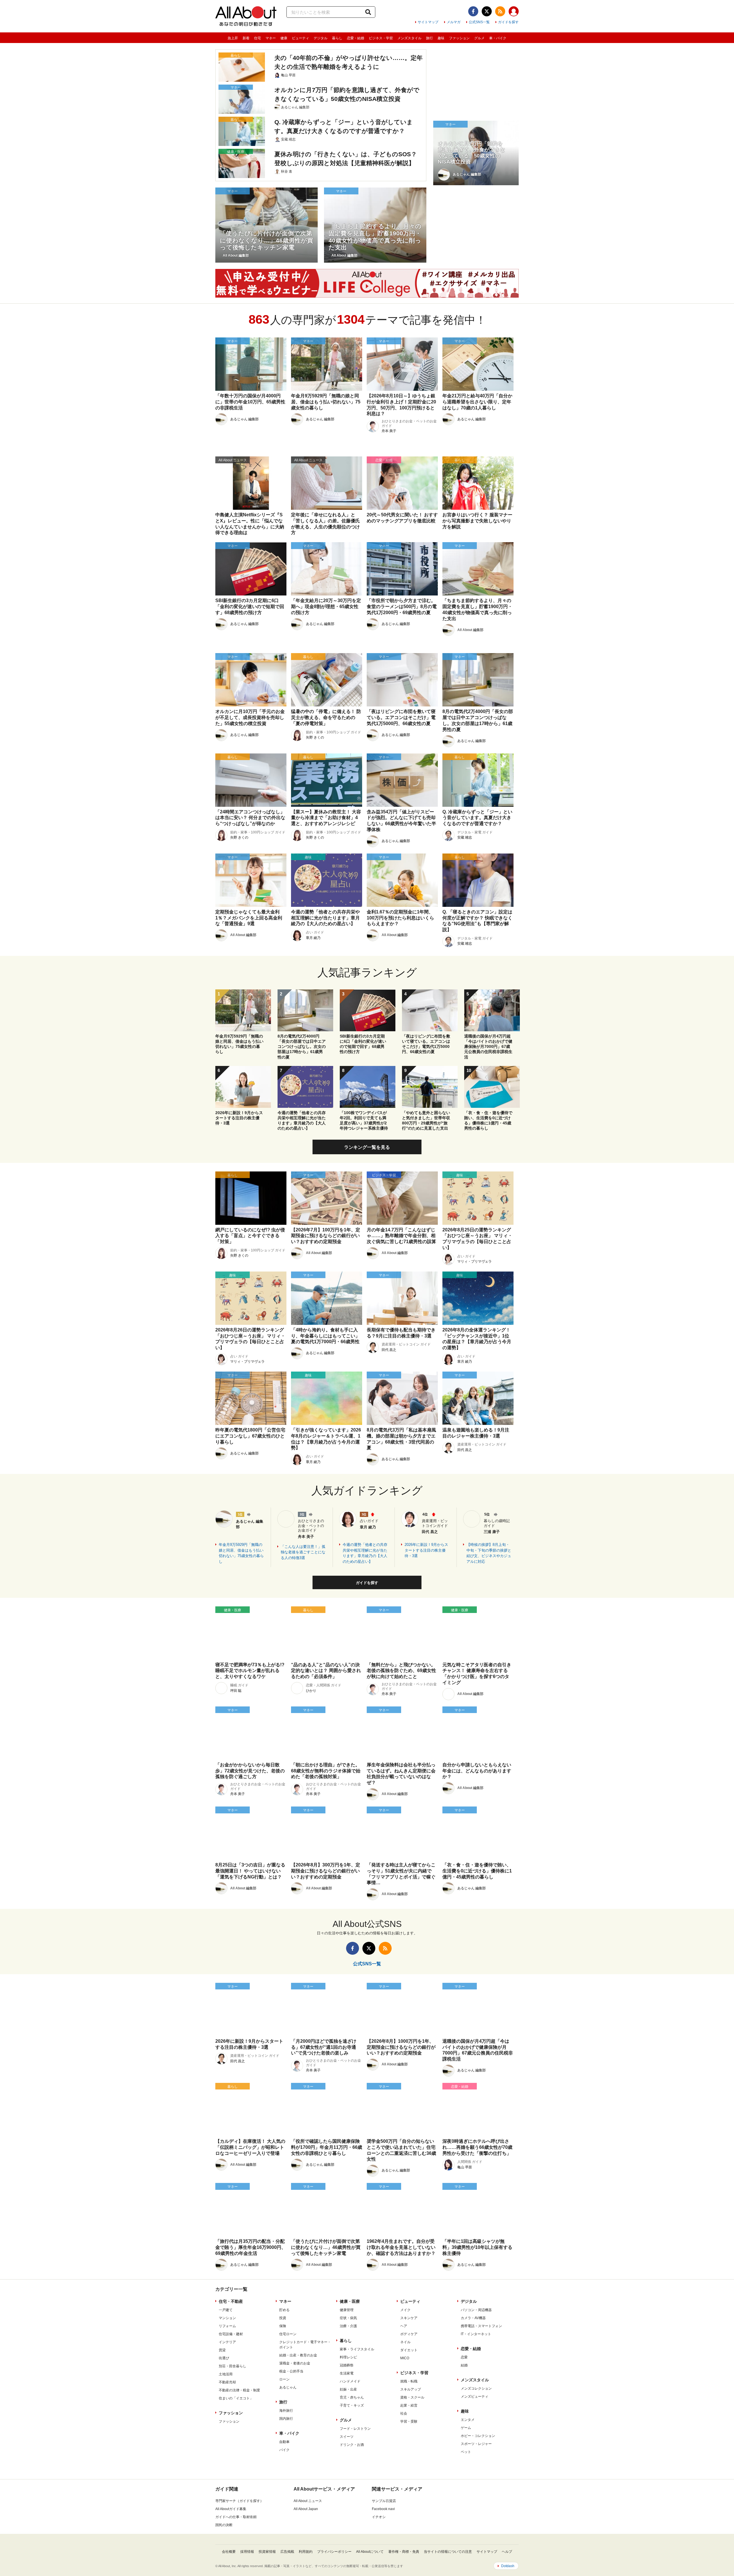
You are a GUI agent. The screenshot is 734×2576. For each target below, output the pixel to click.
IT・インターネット (476, 2334)
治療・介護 (348, 2326)
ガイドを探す (508, 22)
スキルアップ (411, 2389)
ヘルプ (507, 2552)
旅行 (430, 38)
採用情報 (247, 2552)
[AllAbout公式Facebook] (473, 11)
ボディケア (409, 2334)
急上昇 (233, 38)
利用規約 (306, 2552)
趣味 (441, 38)
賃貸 (222, 2350)
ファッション (459, 38)
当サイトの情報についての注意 (448, 2552)
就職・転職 (409, 2381)
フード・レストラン (355, 2429)
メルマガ (454, 22)
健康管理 (347, 2310)
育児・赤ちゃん (352, 2397)
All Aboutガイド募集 (231, 2509)
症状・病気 (348, 2318)
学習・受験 (409, 2421)
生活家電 (347, 2373)
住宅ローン (288, 2334)
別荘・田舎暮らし (233, 2366)
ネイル (405, 2342)
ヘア (404, 2326)
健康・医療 (350, 2301)
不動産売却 (227, 2382)
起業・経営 (409, 2405)
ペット (466, 2452)
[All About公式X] (487, 11)
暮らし (337, 38)
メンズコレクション (476, 2388)
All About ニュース (308, 2501)
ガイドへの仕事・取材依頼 (236, 2517)
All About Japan (306, 2509)
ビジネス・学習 (381, 38)
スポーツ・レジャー (476, 2444)
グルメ (479, 38)
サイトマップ (428, 22)
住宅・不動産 (231, 2301)
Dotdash (508, 2566)
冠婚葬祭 (347, 2365)
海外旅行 (286, 2411)
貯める (284, 2310)
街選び (224, 2358)
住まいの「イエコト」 (236, 2398)
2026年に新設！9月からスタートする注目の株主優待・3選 (426, 1550)
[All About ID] (514, 12)
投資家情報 (267, 2552)
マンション (227, 2318)
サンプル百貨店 (384, 2501)
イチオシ (379, 2517)
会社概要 (229, 2552)
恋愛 (464, 2357)
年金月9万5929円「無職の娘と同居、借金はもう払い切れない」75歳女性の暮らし (241, 1553)
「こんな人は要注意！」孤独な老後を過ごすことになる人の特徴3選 (303, 1552)
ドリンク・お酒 (352, 2445)
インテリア (227, 2342)
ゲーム (466, 2428)
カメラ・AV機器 (473, 2318)
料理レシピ (348, 2357)
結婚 (464, 2365)
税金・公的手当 (291, 2371)
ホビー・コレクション (478, 2436)
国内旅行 (286, 2419)
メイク (405, 2310)
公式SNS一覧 (479, 22)
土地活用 (226, 2374)
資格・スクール (412, 2397)
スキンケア (409, 2318)
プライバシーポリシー (334, 2552)
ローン (284, 2379)
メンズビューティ (475, 2397)
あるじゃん (288, 2387)
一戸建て (226, 2310)
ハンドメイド (350, 2381)
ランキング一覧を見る (367, 1147)
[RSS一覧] (500, 11)
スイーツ (347, 2437)
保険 (283, 2326)
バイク (284, 2450)
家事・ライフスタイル (357, 2349)
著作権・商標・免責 (404, 2552)
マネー (271, 38)
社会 (404, 2413)
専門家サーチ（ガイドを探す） (239, 2501)
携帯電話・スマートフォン (481, 2326)
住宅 (257, 38)
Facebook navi (383, 2509)
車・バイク (498, 38)
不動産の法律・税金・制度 (239, 2390)
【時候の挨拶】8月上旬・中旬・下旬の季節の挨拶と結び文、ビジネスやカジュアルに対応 (489, 1553)
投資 (283, 2318)
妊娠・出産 (348, 2389)
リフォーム (227, 2326)
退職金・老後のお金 (295, 2363)
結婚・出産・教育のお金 (298, 2355)
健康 (284, 38)
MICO (405, 2358)
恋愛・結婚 (356, 38)
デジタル (321, 38)
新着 (246, 38)
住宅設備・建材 (231, 2334)
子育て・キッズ (352, 2405)
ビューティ (300, 38)
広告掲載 (287, 2552)
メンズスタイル (409, 38)
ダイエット (409, 2350)
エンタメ (468, 2420)
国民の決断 (224, 2525)
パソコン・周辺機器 (476, 2310)
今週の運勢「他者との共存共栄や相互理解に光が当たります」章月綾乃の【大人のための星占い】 (365, 1553)
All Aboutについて (370, 2552)
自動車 (284, 2442)
